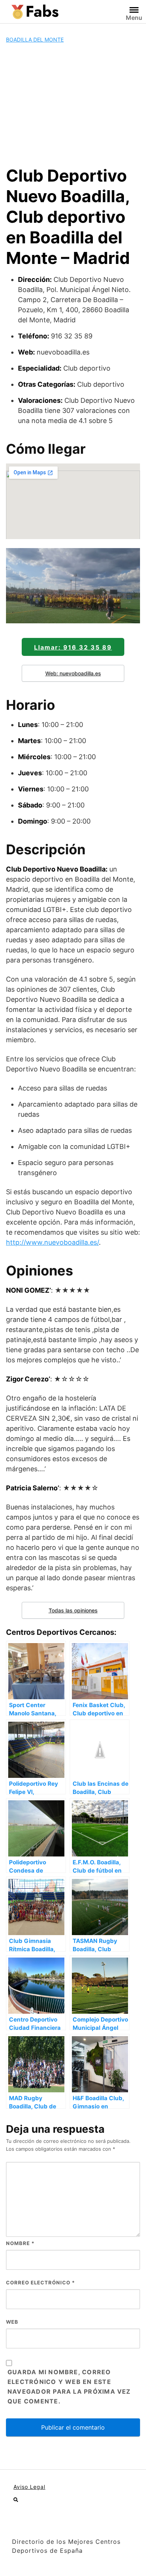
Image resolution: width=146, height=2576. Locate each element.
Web (12, 2322)
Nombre (20, 2243)
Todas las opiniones (73, 1610)
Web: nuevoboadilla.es (73, 673)
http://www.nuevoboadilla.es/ (52, 1242)
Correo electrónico (40, 2282)
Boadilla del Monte (35, 39)
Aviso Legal (29, 2487)
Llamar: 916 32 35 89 (73, 647)
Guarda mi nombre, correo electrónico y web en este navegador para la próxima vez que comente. (69, 2387)
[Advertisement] (73, 104)
